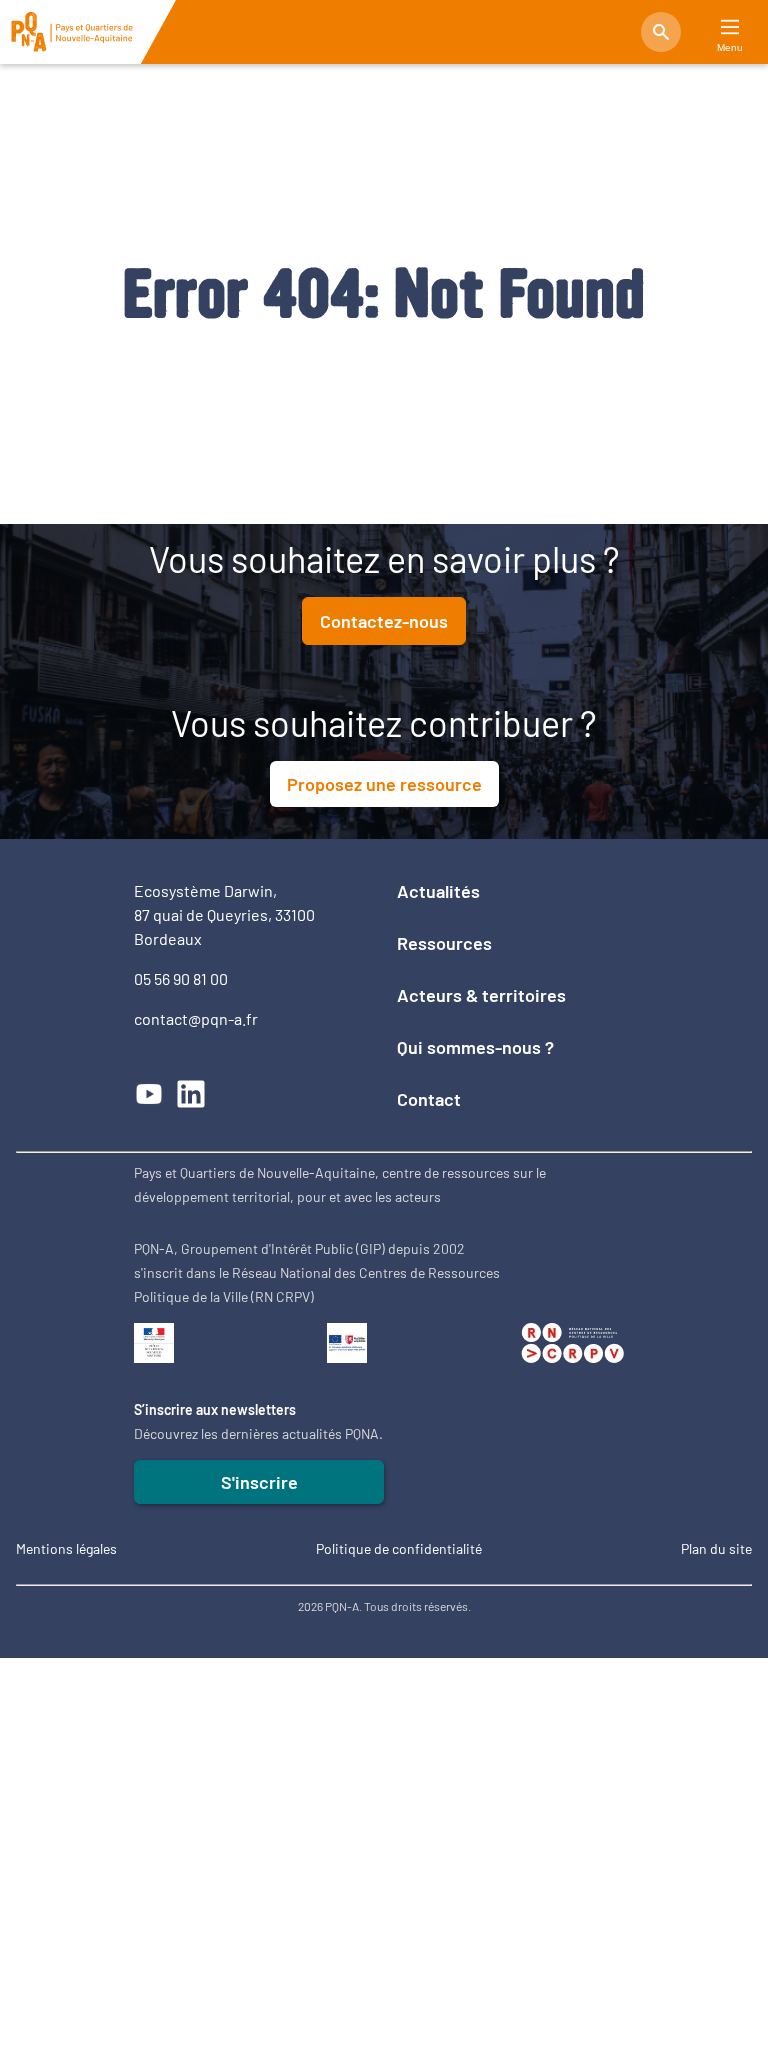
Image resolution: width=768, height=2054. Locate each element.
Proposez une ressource (384, 784)
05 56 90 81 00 (181, 978)
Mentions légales (66, 1548)
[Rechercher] (661, 32)
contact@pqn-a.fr (196, 1018)
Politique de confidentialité (399, 1548)
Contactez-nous (384, 621)
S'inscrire (259, 1482)
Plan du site (716, 1548)
